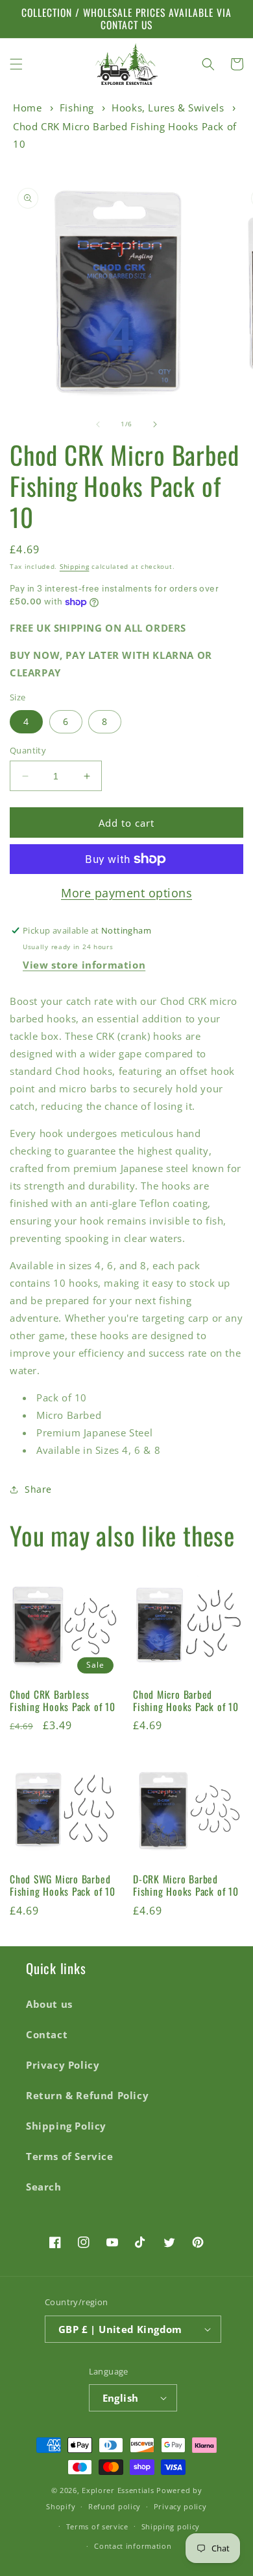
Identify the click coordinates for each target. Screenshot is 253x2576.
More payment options (126, 893)
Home (27, 108)
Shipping (75, 566)
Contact (47, 2034)
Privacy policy (180, 2506)
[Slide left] (98, 424)
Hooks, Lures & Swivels (168, 108)
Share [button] (38, 1489)
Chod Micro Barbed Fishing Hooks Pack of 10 (186, 1701)
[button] (16, 64)
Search (44, 2187)
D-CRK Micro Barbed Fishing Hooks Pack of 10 (186, 1885)
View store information (84, 965)
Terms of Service (70, 2156)
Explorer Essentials (118, 2490)
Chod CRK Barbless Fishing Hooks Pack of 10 (63, 1701)
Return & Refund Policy (87, 2095)
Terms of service (97, 2526)
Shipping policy (171, 2526)
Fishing (77, 108)
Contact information (133, 2546)
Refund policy (114, 2506)
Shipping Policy (66, 2126)
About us (49, 2004)
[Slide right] (155, 424)
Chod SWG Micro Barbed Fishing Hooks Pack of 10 (63, 1885)
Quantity (28, 750)
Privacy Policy (63, 2065)
